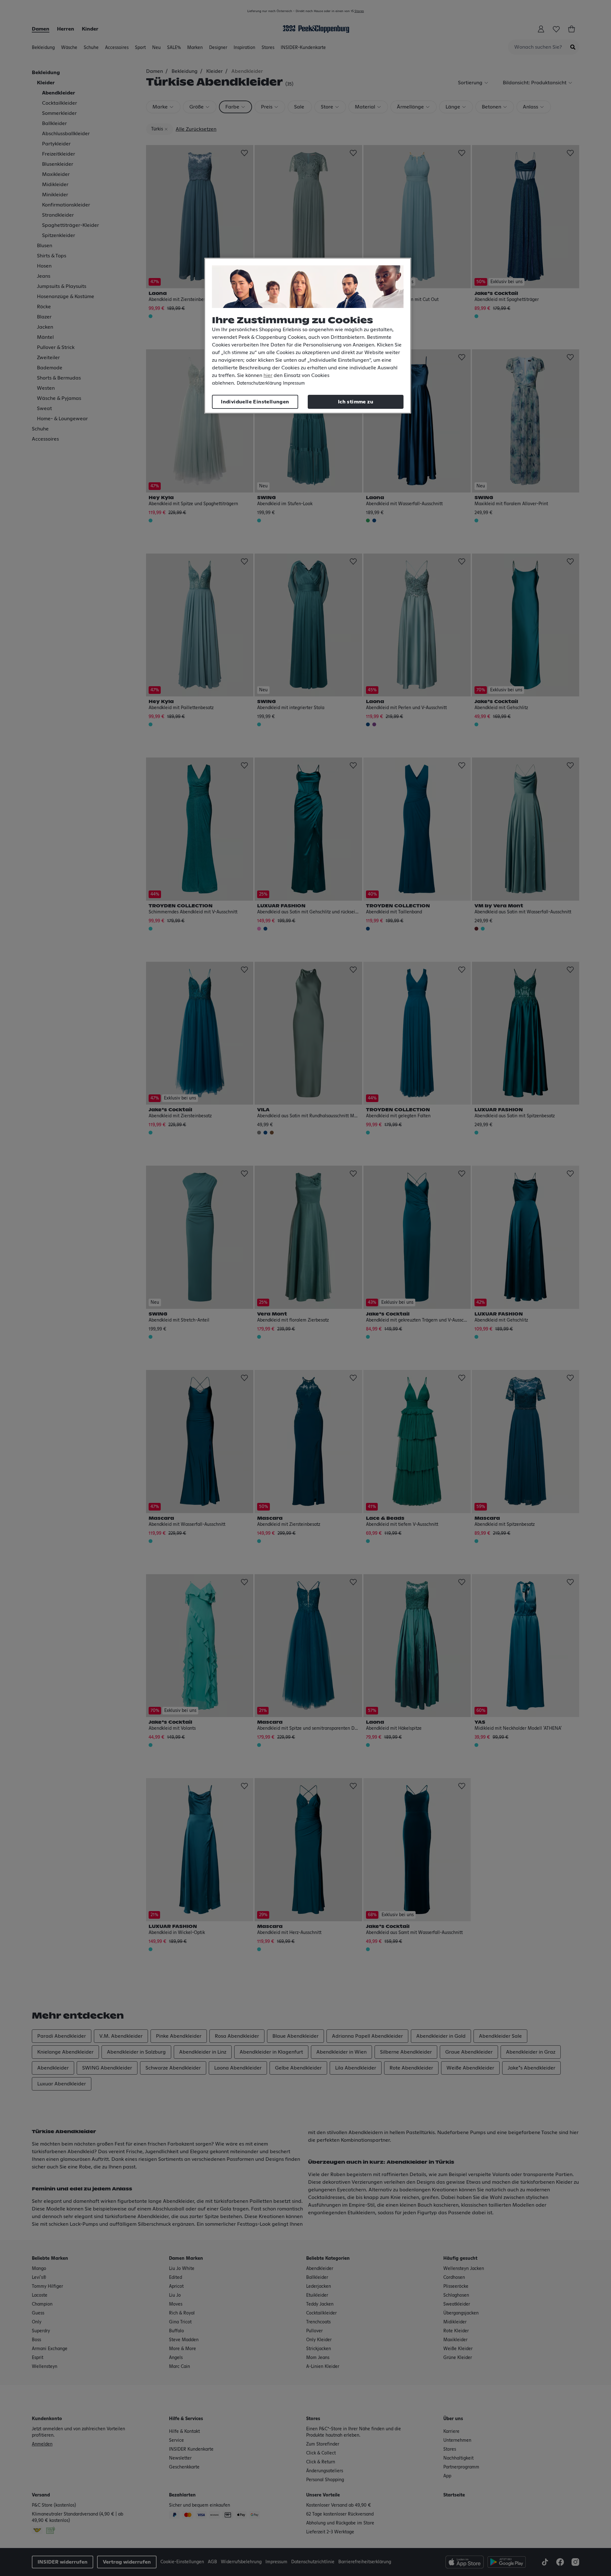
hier (268, 375)
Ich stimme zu (356, 402)
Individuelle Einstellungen (255, 402)
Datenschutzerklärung (259, 383)
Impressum (294, 383)
